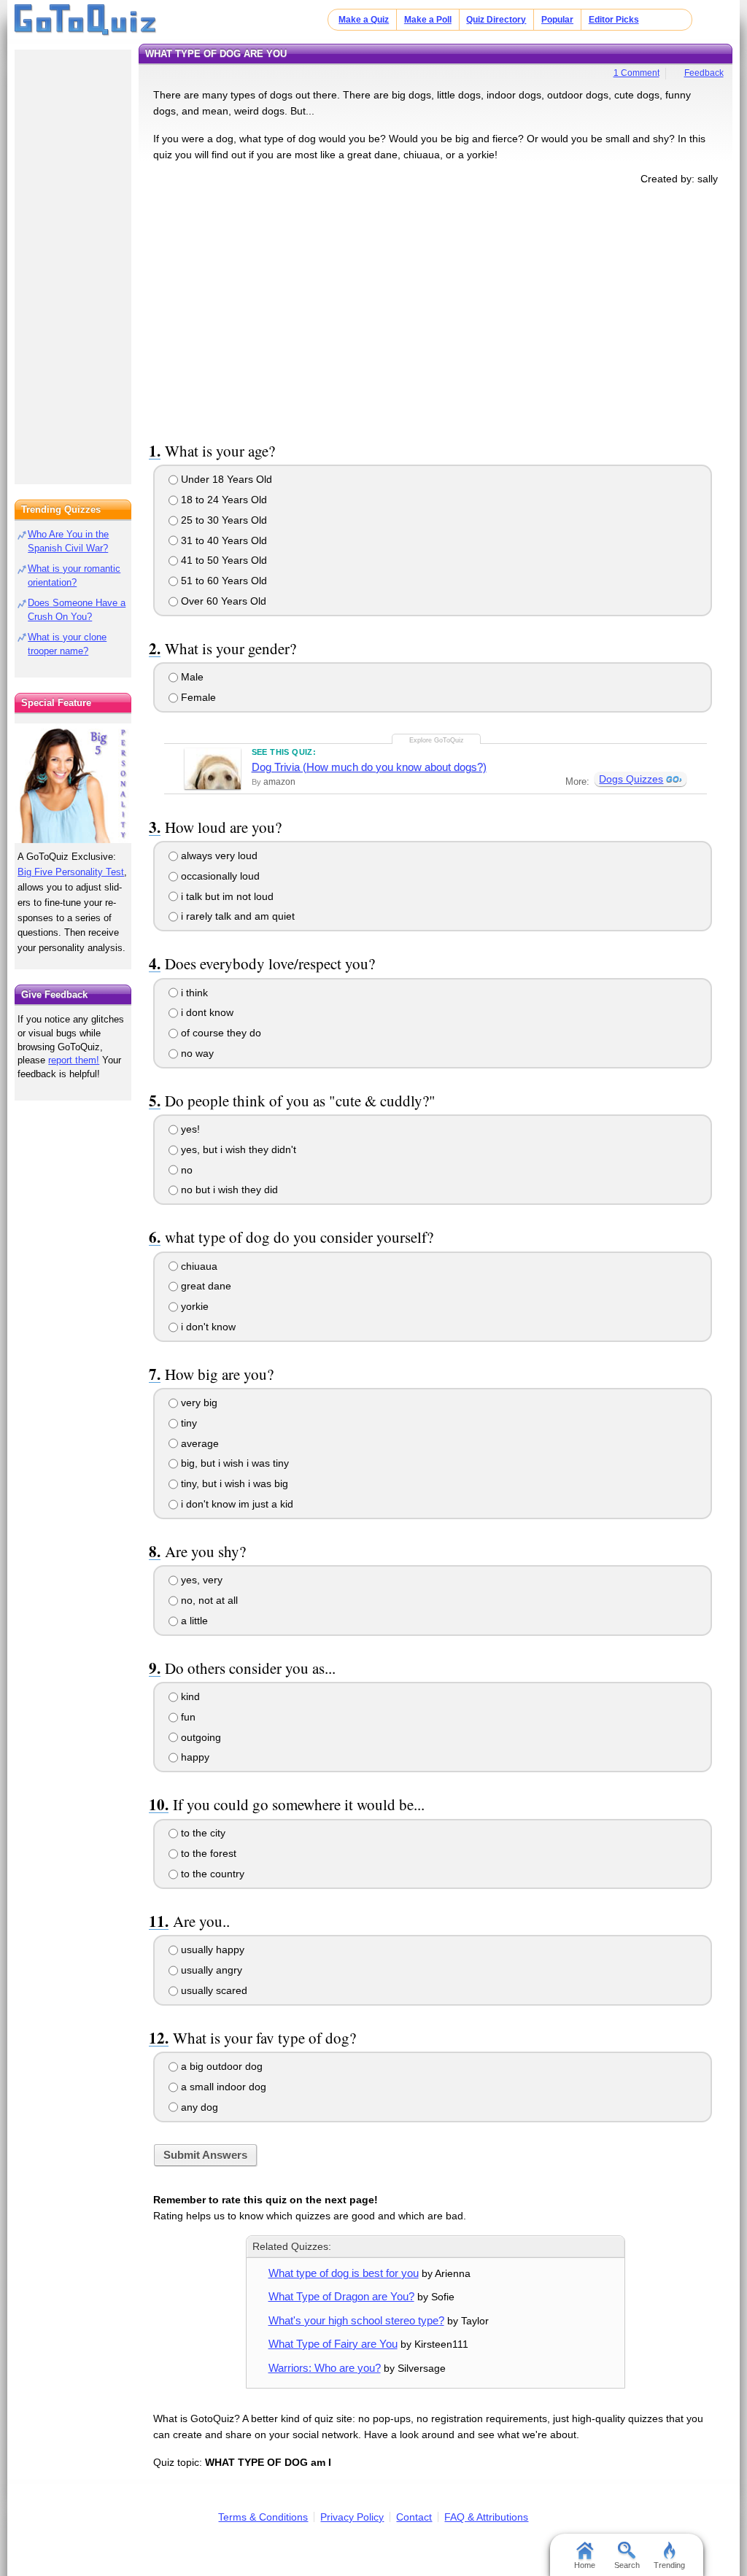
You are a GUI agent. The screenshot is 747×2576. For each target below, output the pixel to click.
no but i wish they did (228, 1190)
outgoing (200, 1737)
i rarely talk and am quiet (236, 916)
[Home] (86, 20)
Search (627, 2565)
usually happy (211, 1950)
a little (193, 1621)
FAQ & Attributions (486, 2517)
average (198, 1443)
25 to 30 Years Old (222, 520)
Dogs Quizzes (631, 779)
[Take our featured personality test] (73, 783)
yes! (189, 1129)
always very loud (218, 856)
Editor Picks (614, 20)
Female (197, 697)
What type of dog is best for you (344, 2273)
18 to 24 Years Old (222, 500)
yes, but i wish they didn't (237, 1149)
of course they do (220, 1033)
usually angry (210, 1970)
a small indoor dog (222, 2087)
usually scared (213, 1990)
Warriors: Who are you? (325, 2368)
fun (187, 1717)
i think (193, 993)
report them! (74, 1060)
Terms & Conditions (263, 2517)
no (185, 1170)
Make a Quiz (364, 20)
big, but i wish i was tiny (233, 1463)
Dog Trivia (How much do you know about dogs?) (369, 767)
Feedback (704, 73)
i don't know (207, 1327)
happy (194, 1757)
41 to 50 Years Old (222, 560)
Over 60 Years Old (222, 601)
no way (196, 1053)
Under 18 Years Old (225, 479)
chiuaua (198, 1266)
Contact (414, 2517)
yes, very (200, 1580)
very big (198, 1403)
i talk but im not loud (226, 896)
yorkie (193, 1306)
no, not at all (208, 1600)
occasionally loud (219, 876)
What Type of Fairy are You (333, 2344)
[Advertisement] (436, 311)
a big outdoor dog (220, 2066)
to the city (202, 1833)
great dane (205, 1286)
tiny (187, 1423)
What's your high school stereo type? (356, 2320)
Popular (557, 20)
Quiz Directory (496, 20)
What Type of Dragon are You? (341, 2296)
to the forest (207, 1853)
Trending (669, 2565)
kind (189, 1696)
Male (191, 677)
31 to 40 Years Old (222, 540)
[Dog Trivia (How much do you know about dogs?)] (213, 769)
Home (585, 2565)
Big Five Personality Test (71, 872)
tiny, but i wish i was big (233, 1483)
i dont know (206, 1012)
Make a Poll (428, 20)
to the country (211, 1874)
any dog (198, 2107)
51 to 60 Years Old (222, 581)
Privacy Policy (352, 2517)
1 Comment (636, 73)
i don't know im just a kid (236, 1504)
